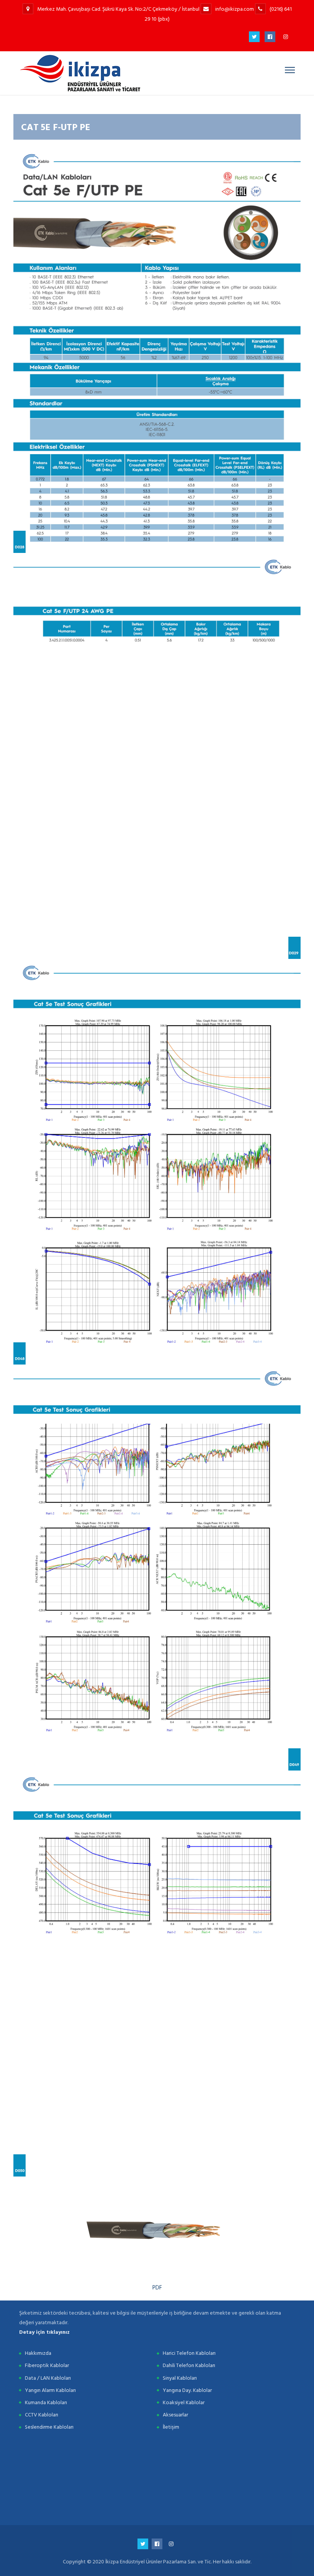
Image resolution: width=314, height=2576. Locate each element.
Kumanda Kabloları (46, 2402)
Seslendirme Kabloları (49, 2427)
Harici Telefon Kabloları (189, 2353)
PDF (157, 2288)
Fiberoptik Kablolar (47, 2365)
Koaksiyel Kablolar (184, 2402)
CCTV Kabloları (42, 2415)
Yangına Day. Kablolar (187, 2390)
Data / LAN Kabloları (48, 2378)
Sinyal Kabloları (180, 2378)
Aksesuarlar (175, 2415)
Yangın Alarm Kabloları (50, 2390)
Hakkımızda (38, 2353)
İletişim (171, 2427)
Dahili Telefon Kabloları (189, 2365)
